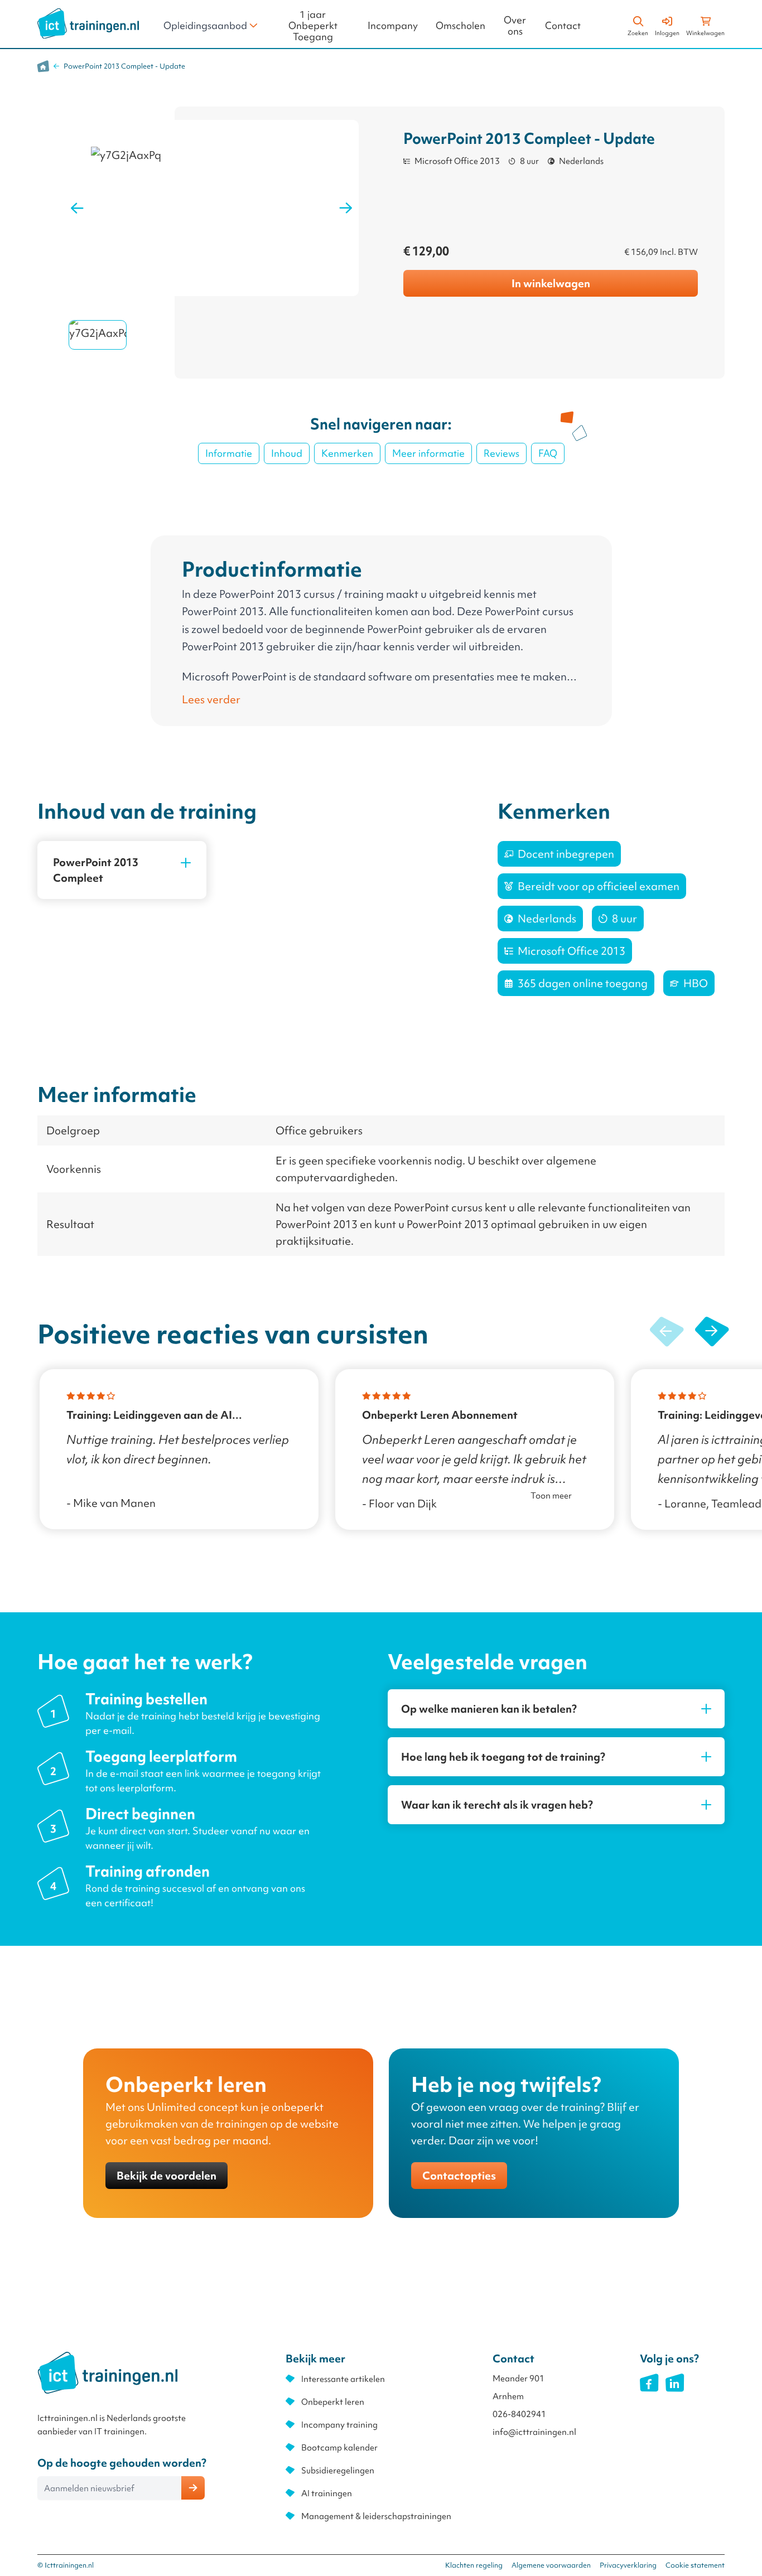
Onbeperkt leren (333, 2402)
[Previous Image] (77, 208)
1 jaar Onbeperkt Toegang (313, 26)
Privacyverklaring (628, 2565)
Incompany (393, 26)
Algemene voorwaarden (551, 2565)
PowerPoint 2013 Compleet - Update (124, 66)
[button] (712, 1332)
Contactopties (459, 2176)
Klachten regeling (474, 2565)
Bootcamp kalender (339, 2448)
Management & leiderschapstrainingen (376, 2516)
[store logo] (88, 23)
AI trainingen (327, 2493)
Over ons (515, 26)
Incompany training (339, 2425)
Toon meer (551, 1496)
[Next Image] (346, 208)
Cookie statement (695, 2565)
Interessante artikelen (343, 2379)
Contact (563, 26)
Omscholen (460, 26)
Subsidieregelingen (338, 2471)
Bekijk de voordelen (167, 2176)
